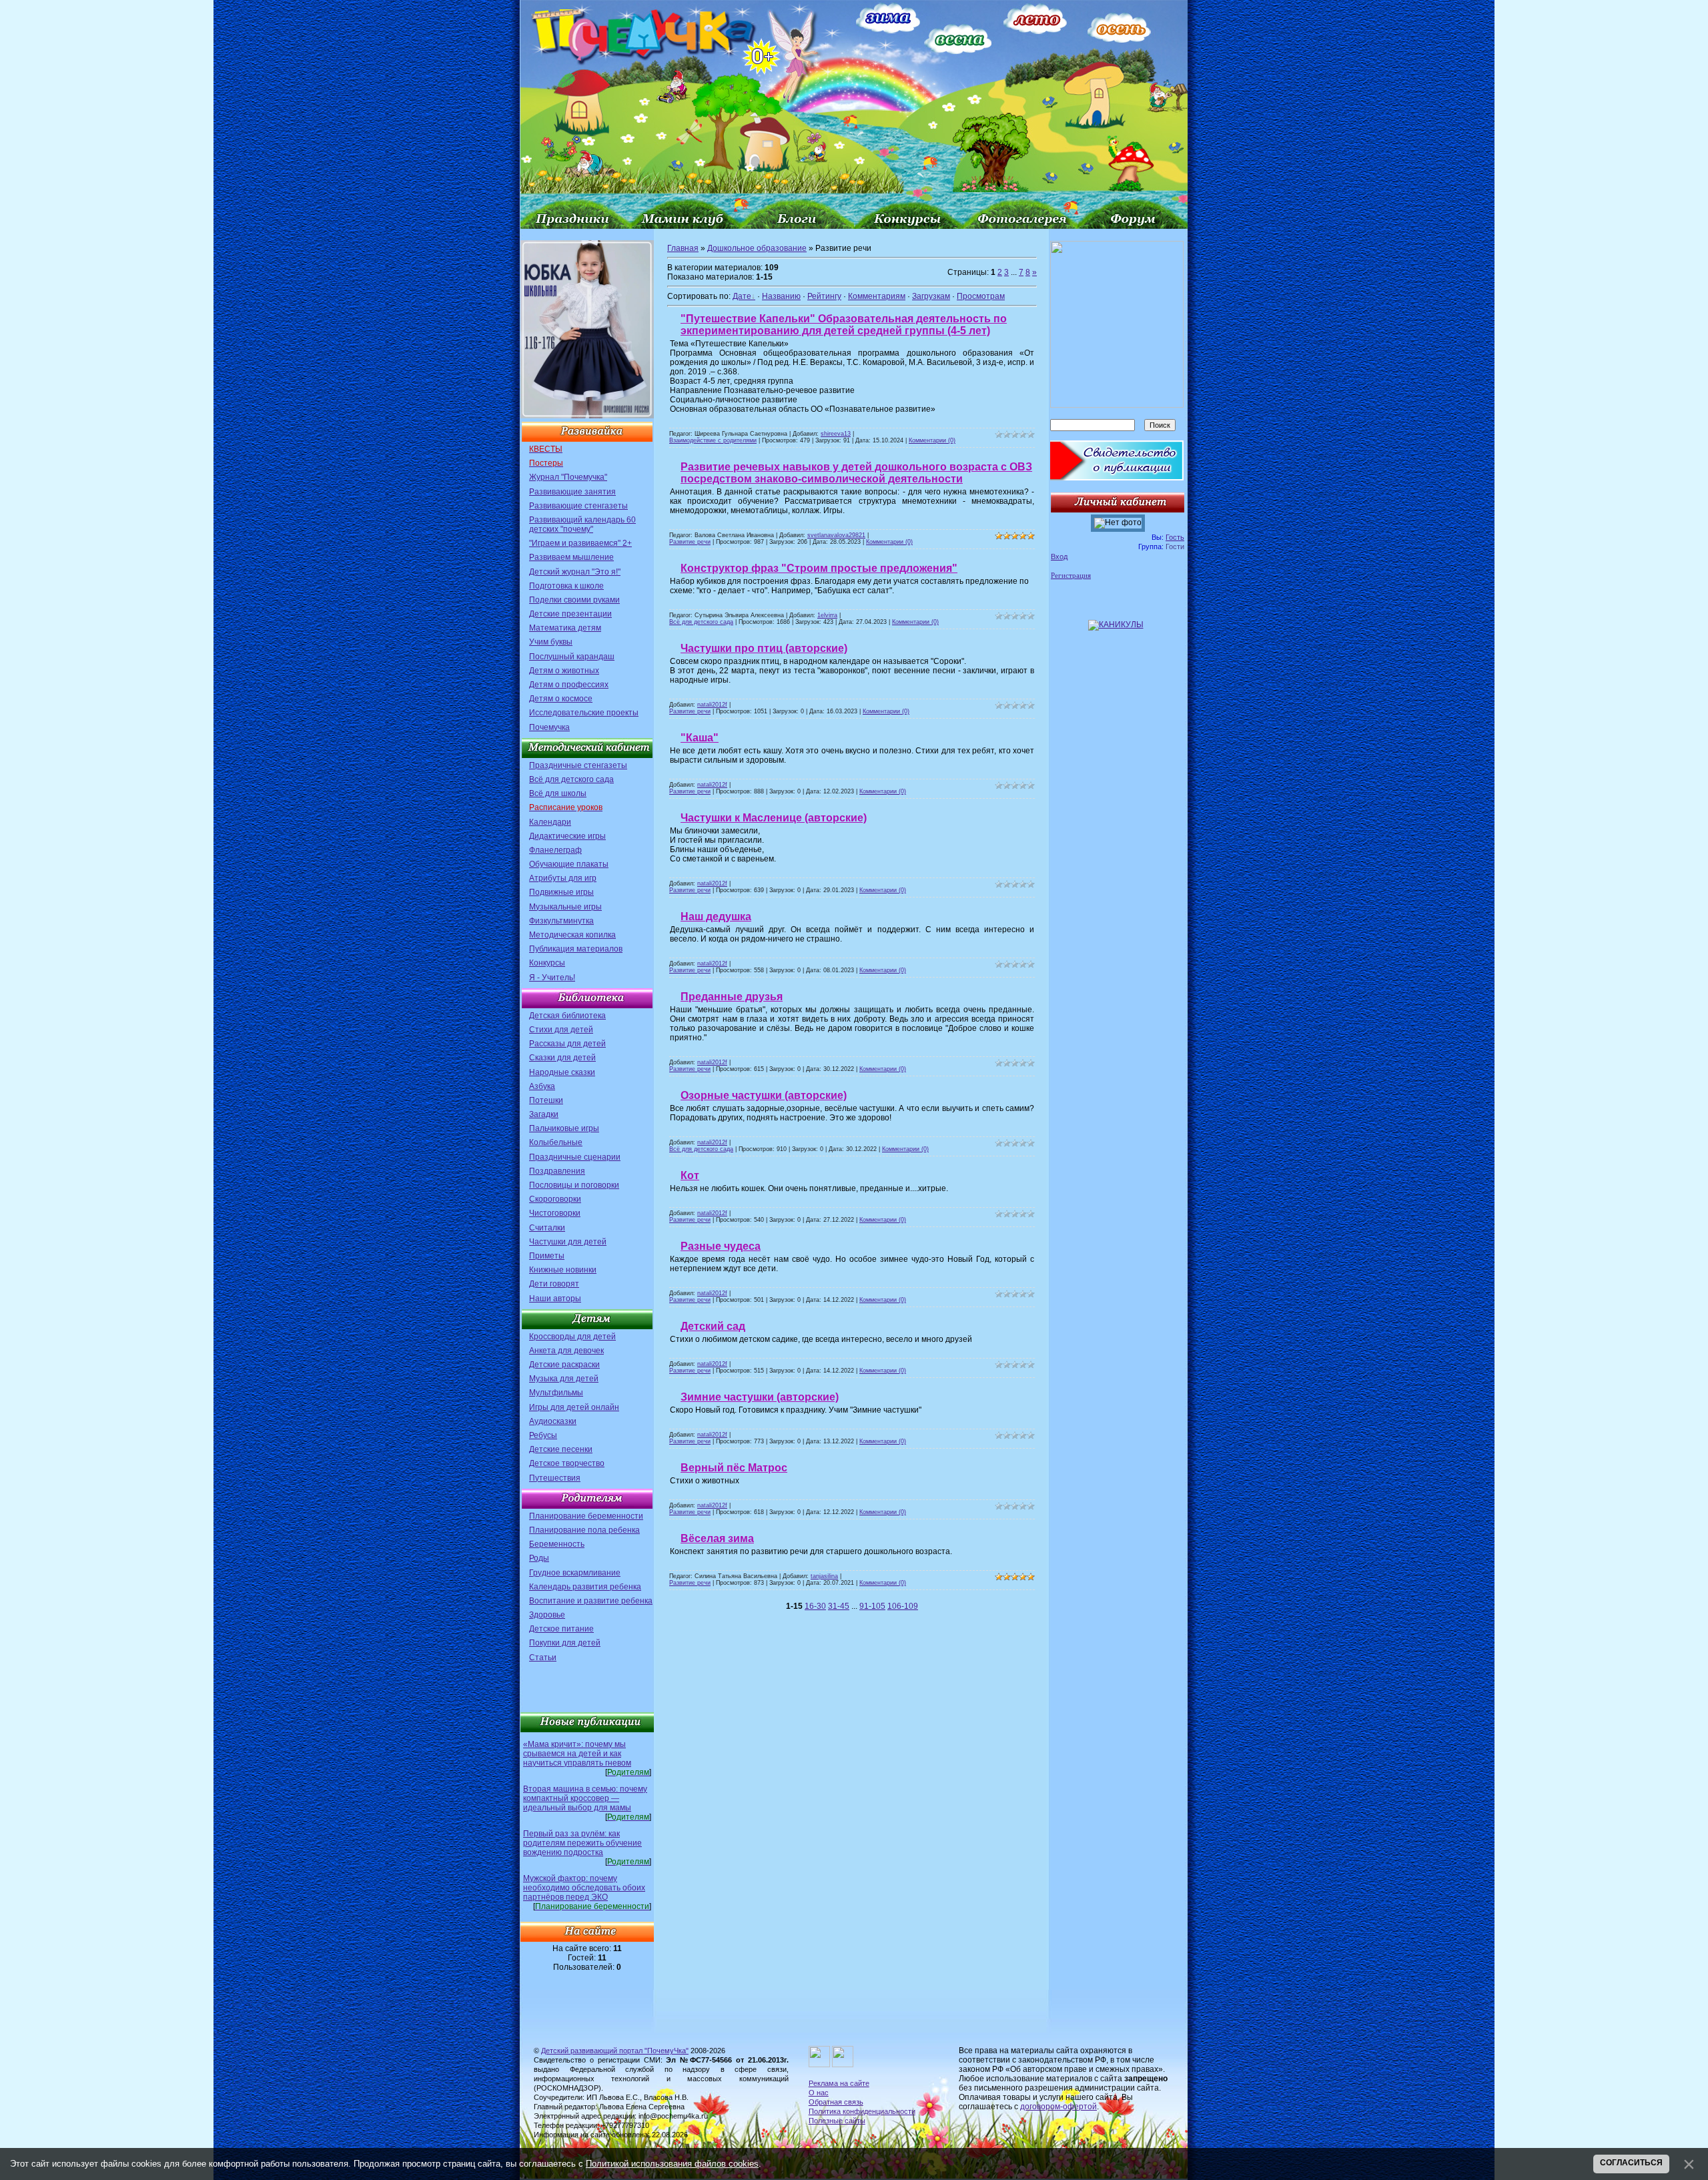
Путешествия (555, 1478)
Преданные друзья (732, 997)
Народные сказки (562, 1072)
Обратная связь (836, 2102)
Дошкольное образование (757, 248)
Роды (539, 1558)
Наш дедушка (716, 917)
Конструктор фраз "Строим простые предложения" (819, 568)
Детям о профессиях (569, 685)
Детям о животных (564, 671)
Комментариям (877, 296)
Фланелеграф (555, 850)
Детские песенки (561, 1449)
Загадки (544, 1114)
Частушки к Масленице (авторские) (774, 818)
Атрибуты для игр (563, 878)
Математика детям (565, 628)
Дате (742, 296)
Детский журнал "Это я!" (575, 572)
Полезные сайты (837, 2121)
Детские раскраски (564, 1365)
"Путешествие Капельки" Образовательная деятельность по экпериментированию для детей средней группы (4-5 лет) (844, 325)
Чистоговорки (555, 1213)
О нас (819, 2093)
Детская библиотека (567, 1016)
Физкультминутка (561, 921)
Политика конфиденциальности (862, 2111)
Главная (683, 248)
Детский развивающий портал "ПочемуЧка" (615, 2051)
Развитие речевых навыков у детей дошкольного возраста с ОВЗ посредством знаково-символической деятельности (856, 473)
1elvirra (827, 615)
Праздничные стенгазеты (578, 765)
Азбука (542, 1086)
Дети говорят (554, 1284)
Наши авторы (555, 1299)
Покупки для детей (565, 1643)
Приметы (547, 1256)
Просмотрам (981, 296)
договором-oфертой (1058, 2107)
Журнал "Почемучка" (568, 477)
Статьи (543, 1658)
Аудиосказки (553, 1421)
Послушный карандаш (572, 657)
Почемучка (549, 727)
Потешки (546, 1100)
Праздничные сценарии (575, 1157)
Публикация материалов (576, 949)
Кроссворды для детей (572, 1337)
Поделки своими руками (574, 600)
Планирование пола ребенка (584, 1530)
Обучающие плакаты (569, 864)
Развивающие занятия (572, 492)
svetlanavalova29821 (836, 535)
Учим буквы (551, 642)
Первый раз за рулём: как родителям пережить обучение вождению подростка (582, 1843)
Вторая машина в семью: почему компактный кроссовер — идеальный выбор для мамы (585, 1798)
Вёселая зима (717, 1538)
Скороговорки (555, 1199)
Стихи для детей (561, 1030)
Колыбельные (556, 1142)
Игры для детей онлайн (574, 1407)
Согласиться (1631, 2163)
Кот (690, 1175)
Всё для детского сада (571, 779)
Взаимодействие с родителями (713, 440)
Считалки (547, 1228)
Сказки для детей (562, 1058)
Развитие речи (690, 542)
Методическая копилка (572, 935)
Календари (550, 822)
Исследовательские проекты (584, 713)
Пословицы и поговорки (574, 1185)
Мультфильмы (556, 1393)
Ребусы (543, 1435)
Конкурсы (547, 963)
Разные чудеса (721, 1246)
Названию (781, 296)
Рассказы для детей (567, 1044)
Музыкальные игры (565, 907)
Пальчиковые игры (564, 1128)
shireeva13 (836, 434)
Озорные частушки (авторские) (764, 1095)
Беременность (557, 1544)
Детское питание (561, 1629)
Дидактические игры (567, 836)
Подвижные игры (561, 892)
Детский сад (713, 1326)
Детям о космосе (561, 699)
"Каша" (700, 738)
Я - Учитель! (552, 978)
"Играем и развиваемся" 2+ (580, 543)
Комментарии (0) (932, 440)
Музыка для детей (564, 1379)
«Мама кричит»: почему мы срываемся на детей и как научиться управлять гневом (577, 1754)
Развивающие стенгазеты (578, 506)
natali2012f (712, 705)
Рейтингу (824, 296)
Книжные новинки (563, 1270)
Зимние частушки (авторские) (760, 1397)
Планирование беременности (586, 1516)
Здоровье (547, 1615)
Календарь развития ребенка (585, 1587)
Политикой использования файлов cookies (672, 2164)
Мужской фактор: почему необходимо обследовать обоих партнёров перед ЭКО (584, 1888)
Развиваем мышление (571, 557)
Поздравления (557, 1171)
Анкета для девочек (566, 1351)
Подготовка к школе (566, 586)
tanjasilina (824, 1576)
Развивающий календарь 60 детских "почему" (582, 524)
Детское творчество (567, 1463)
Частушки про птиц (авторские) (764, 648)
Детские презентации (570, 614)
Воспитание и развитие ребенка (591, 1601)
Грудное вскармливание (575, 1573)
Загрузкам (931, 296)
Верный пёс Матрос (734, 1468)
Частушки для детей (568, 1242)
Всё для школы (558, 793)
